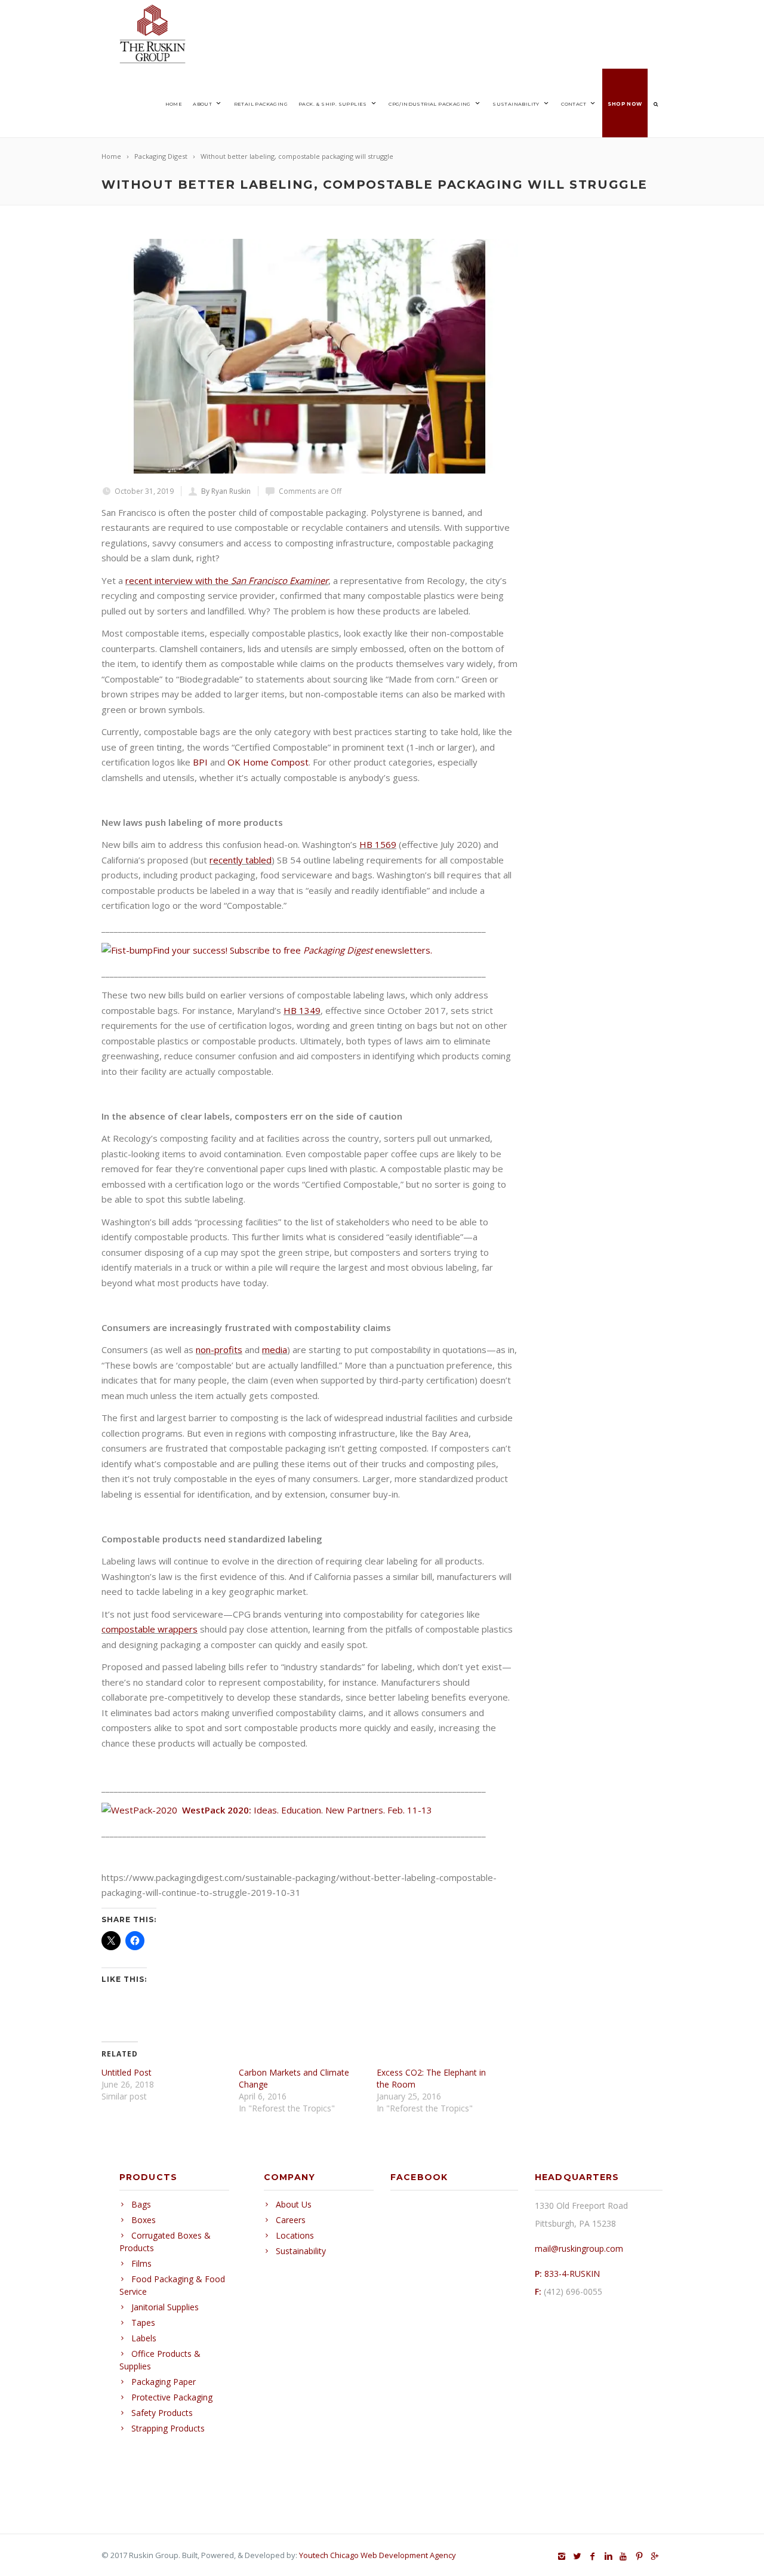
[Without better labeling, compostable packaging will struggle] (310, 356)
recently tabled (241, 860)
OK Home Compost (268, 762)
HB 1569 (378, 844)
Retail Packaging (261, 104)
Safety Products (162, 2413)
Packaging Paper (164, 2382)
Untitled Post (127, 2072)
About (202, 104)
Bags (141, 2204)
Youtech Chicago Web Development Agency (378, 2555)
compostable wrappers (150, 1629)
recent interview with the (227, 580)
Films (141, 2263)
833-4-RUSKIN (572, 2274)
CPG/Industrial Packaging (430, 104)
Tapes (143, 2323)
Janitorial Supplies (165, 2307)
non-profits (219, 1350)
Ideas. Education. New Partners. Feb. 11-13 (307, 1810)
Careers (291, 2220)
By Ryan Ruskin (226, 491)
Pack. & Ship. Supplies (333, 104)
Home (174, 104)
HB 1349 (302, 1010)
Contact (574, 104)
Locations (295, 2235)
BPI (200, 762)
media (275, 1350)
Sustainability (516, 104)
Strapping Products (168, 2428)
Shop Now (625, 104)
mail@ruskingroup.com (579, 2248)
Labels (144, 2338)
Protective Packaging (172, 2397)
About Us (294, 2204)
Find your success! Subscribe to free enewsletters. (292, 950)
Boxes (144, 2220)
